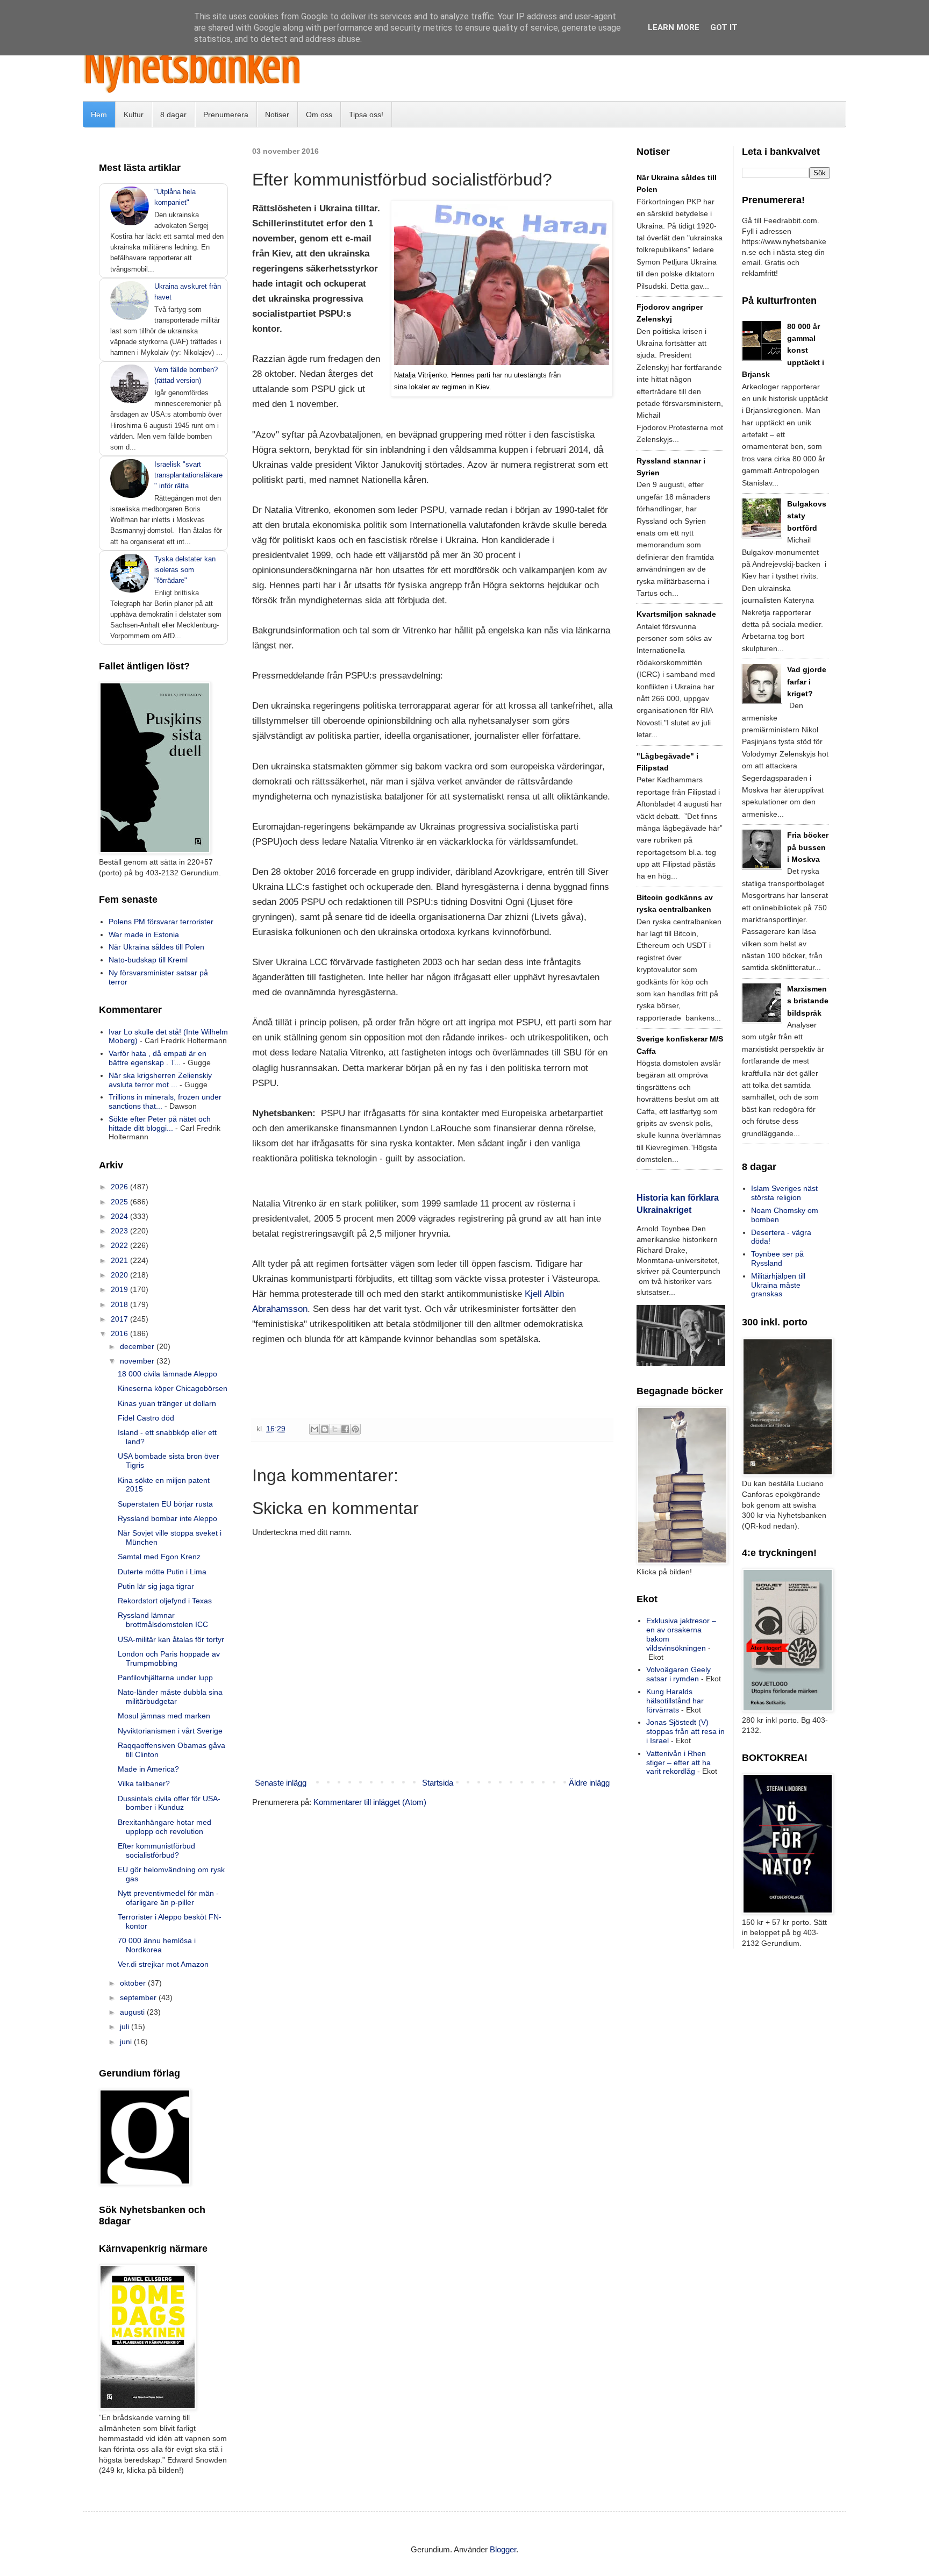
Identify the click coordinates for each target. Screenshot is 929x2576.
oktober (134, 1983)
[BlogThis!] (325, 1429)
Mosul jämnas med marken (164, 1716)
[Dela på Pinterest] (355, 1429)
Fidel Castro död (146, 1418)
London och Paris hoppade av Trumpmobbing (169, 1658)
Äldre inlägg (589, 1783)
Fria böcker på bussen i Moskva (808, 847)
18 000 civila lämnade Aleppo (167, 1374)
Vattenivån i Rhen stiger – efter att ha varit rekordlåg (678, 1762)
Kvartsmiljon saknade (676, 614)
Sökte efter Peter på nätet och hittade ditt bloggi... (160, 1123)
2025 (120, 1202)
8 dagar (173, 115)
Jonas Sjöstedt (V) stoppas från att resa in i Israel (685, 1731)
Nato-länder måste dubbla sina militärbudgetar (170, 1697)
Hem (99, 115)
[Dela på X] (335, 1429)
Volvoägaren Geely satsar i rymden (678, 1674)
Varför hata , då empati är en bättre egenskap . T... (158, 1058)
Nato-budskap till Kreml (148, 960)
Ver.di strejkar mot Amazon (163, 1964)
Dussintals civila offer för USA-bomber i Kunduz (169, 1803)
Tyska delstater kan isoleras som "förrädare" (185, 570)
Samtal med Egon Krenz (159, 1557)
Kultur (134, 115)
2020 (120, 1275)
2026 (120, 1187)
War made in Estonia (144, 934)
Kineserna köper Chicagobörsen (173, 1388)
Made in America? (148, 1769)
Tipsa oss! (366, 115)
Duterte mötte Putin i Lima (162, 1572)
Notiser (277, 115)
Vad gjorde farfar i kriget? (807, 682)
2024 (120, 1216)
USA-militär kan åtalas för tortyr (171, 1639)
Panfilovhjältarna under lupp (165, 1678)
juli (126, 2026)
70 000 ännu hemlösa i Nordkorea (157, 1945)
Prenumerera (226, 115)
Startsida (438, 1783)
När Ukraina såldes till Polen (156, 947)
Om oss (319, 115)
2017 (120, 1319)
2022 (120, 1245)
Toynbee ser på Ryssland (777, 1258)
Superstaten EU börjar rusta (165, 1504)
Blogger (503, 2549)
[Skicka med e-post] (315, 1429)
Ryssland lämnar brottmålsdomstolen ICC (163, 1620)
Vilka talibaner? (144, 1783)
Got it (724, 27)
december (138, 1346)
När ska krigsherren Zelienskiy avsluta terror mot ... (160, 1080)
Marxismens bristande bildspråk (808, 1001)
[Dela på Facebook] (345, 1429)
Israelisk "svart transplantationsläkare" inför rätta (188, 475)
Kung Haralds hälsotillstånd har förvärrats (675, 1701)
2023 (120, 1231)
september (139, 1997)
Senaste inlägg (281, 1783)
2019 (120, 1289)
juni (127, 2042)
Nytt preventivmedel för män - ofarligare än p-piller (168, 1898)
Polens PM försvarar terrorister (161, 922)
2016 (120, 1333)
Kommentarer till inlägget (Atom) (370, 1802)
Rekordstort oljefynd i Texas (165, 1601)
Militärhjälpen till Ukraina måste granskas (778, 1285)
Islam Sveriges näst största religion (784, 1193)
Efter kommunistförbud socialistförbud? (156, 1850)
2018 (120, 1304)
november (138, 1361)
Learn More (674, 27)
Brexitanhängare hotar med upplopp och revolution (165, 1827)
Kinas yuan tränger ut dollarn (167, 1403)
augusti (133, 2012)
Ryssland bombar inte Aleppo (167, 1518)
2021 (120, 1260)
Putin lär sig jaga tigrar (156, 1586)
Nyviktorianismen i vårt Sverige (170, 1731)
